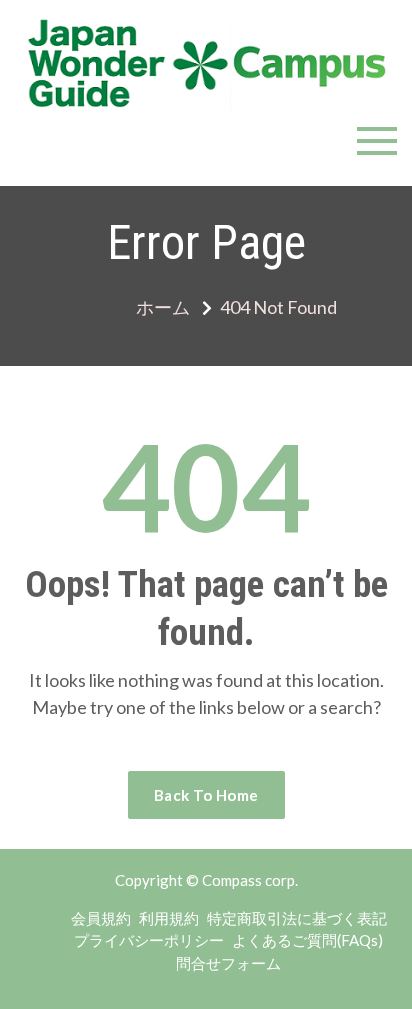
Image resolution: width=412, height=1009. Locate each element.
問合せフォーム (228, 963)
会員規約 (101, 918)
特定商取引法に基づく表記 (297, 918)
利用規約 (169, 918)
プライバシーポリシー (149, 940)
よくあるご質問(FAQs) (307, 940)
